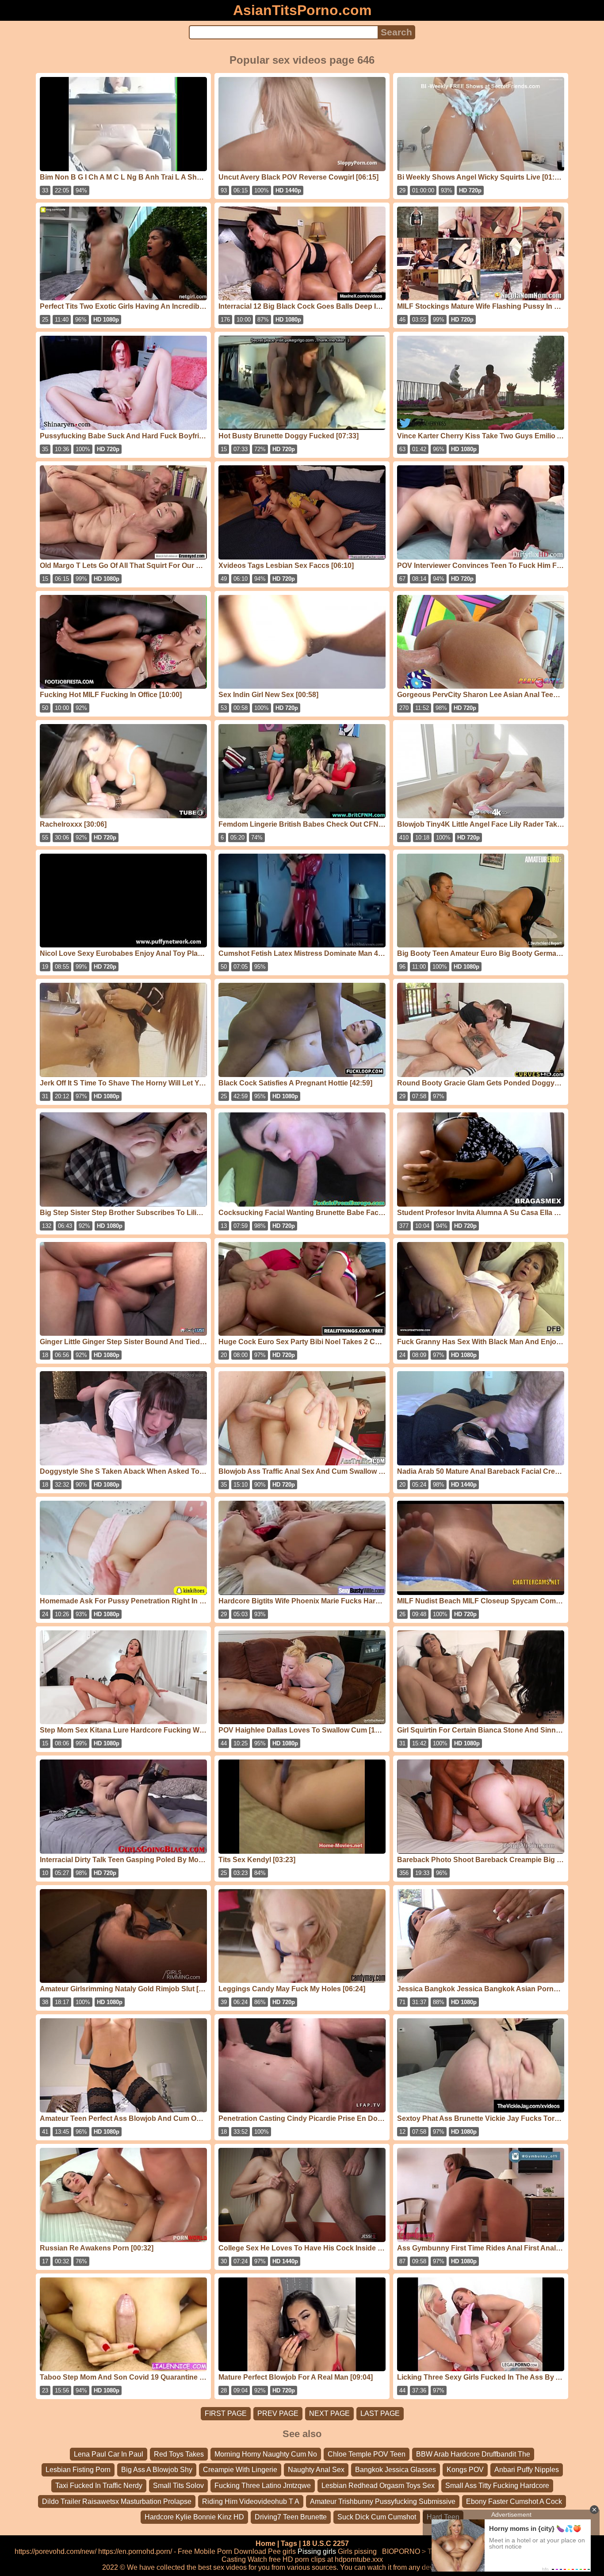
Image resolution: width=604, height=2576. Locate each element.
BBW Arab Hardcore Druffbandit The (473, 2454)
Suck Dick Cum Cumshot (377, 2517)
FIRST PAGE (226, 2413)
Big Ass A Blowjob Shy (157, 2470)
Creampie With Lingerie (240, 2470)
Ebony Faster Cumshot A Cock (514, 2501)
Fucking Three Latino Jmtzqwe (263, 2486)
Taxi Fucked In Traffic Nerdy (99, 2486)
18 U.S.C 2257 (326, 2543)
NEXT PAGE (329, 2413)
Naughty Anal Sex (316, 2470)
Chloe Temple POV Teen (367, 2454)
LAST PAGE (380, 2413)
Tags (289, 2543)
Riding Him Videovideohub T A (251, 2501)
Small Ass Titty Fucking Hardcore (497, 2486)
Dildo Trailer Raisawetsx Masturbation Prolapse (117, 2501)
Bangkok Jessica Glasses (396, 2470)
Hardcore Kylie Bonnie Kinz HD (194, 2517)
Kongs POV (465, 2470)
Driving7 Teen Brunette (291, 2517)
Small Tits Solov (178, 2486)
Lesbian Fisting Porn (78, 2470)
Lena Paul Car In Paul (109, 2454)
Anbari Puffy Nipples (527, 2470)
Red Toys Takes (179, 2454)
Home (266, 2543)
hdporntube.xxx (359, 2559)
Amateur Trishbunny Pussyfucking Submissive (383, 2501)
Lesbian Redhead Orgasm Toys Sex (378, 2486)
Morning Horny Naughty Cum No (266, 2454)
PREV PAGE (278, 2413)
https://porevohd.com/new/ (55, 2551)
